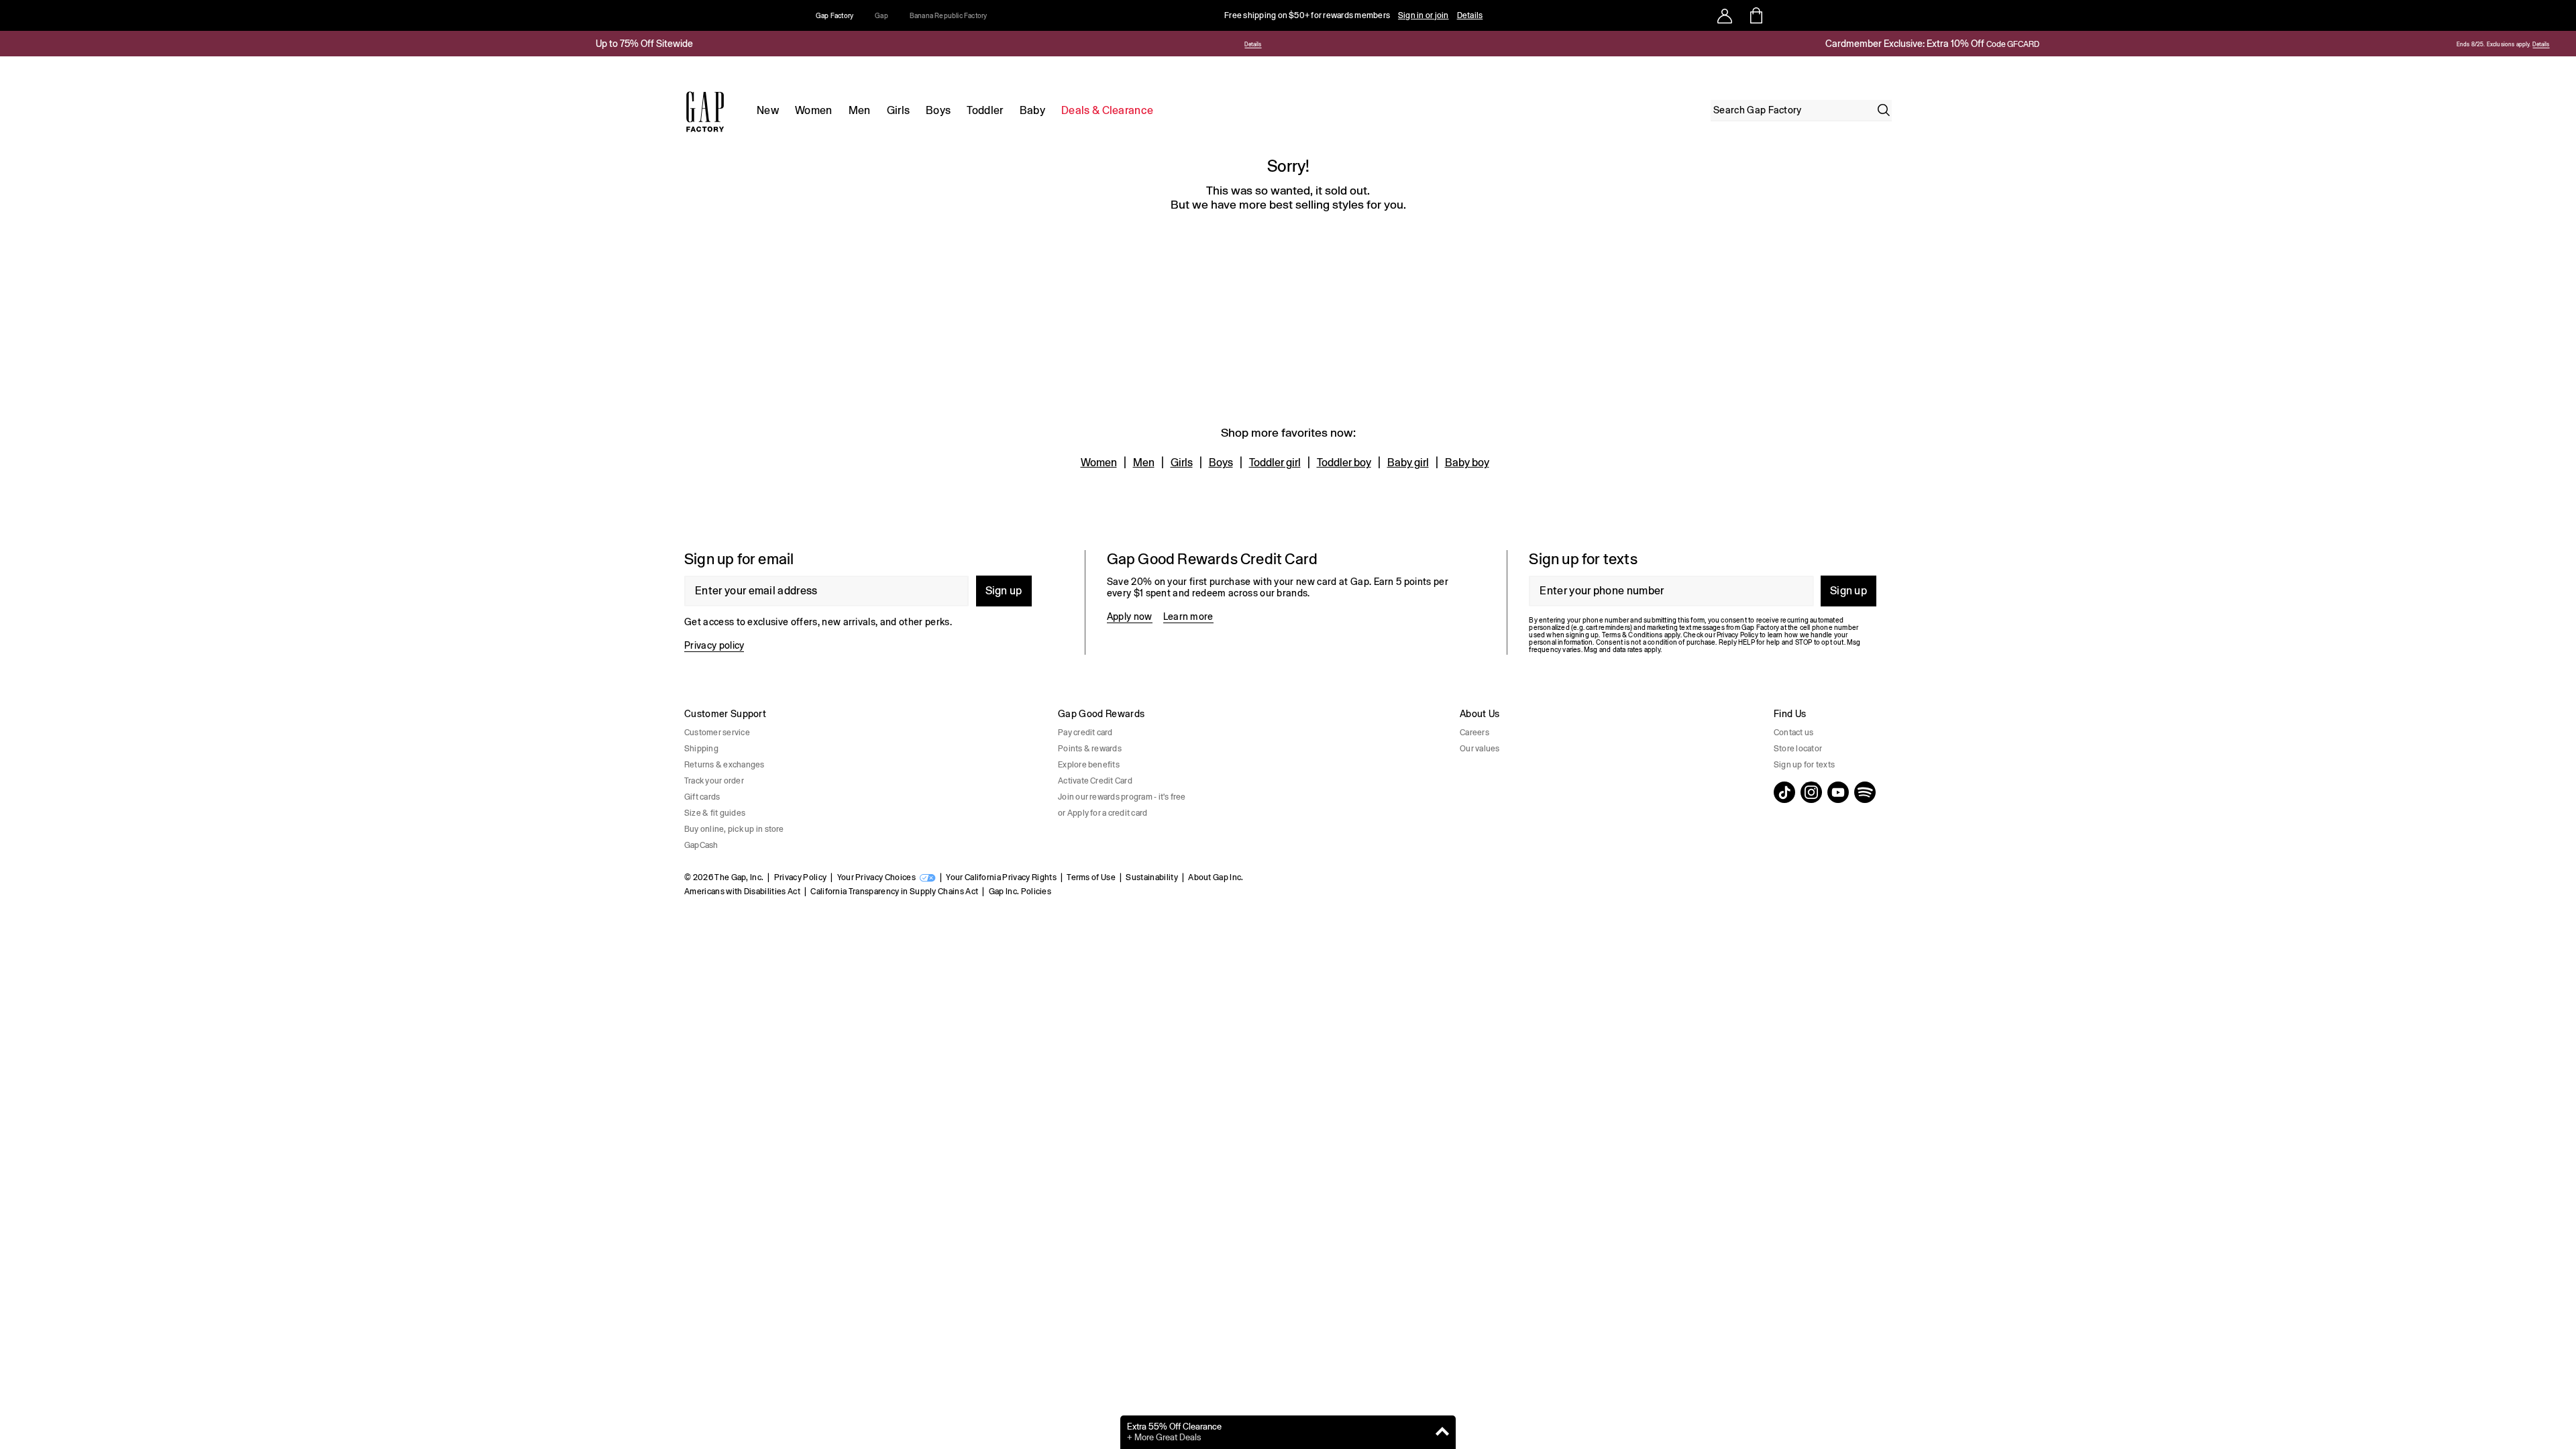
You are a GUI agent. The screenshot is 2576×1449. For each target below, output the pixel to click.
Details (1470, 15)
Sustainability (1151, 877)
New (768, 110)
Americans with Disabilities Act (742, 892)
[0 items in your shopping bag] (1755, 15)
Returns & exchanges (724, 765)
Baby (1032, 110)
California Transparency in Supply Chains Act (894, 892)
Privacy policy (714, 645)
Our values (1480, 749)
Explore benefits (1089, 765)
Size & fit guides (715, 813)
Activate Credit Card (1095, 781)
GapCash (701, 845)
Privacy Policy (800, 877)
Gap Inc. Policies (1020, 892)
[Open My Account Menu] (1725, 15)
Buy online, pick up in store (734, 829)
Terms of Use (1091, 877)
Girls (899, 110)
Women (814, 110)
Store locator (1798, 749)
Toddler (985, 110)
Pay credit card (1085, 733)
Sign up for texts (1804, 765)
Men (860, 110)
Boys (938, 110)
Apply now (1130, 616)
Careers (1474, 733)
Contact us (1793, 733)
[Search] (1884, 110)
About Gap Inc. (1216, 877)
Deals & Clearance (1107, 110)
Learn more (1188, 616)
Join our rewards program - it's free (1122, 797)
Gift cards (702, 797)
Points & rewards (1090, 749)
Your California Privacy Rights (1001, 877)
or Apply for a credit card (1103, 813)
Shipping (701, 749)
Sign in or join (1424, 15)
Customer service (717, 733)
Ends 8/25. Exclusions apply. (2493, 45)
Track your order (714, 781)
